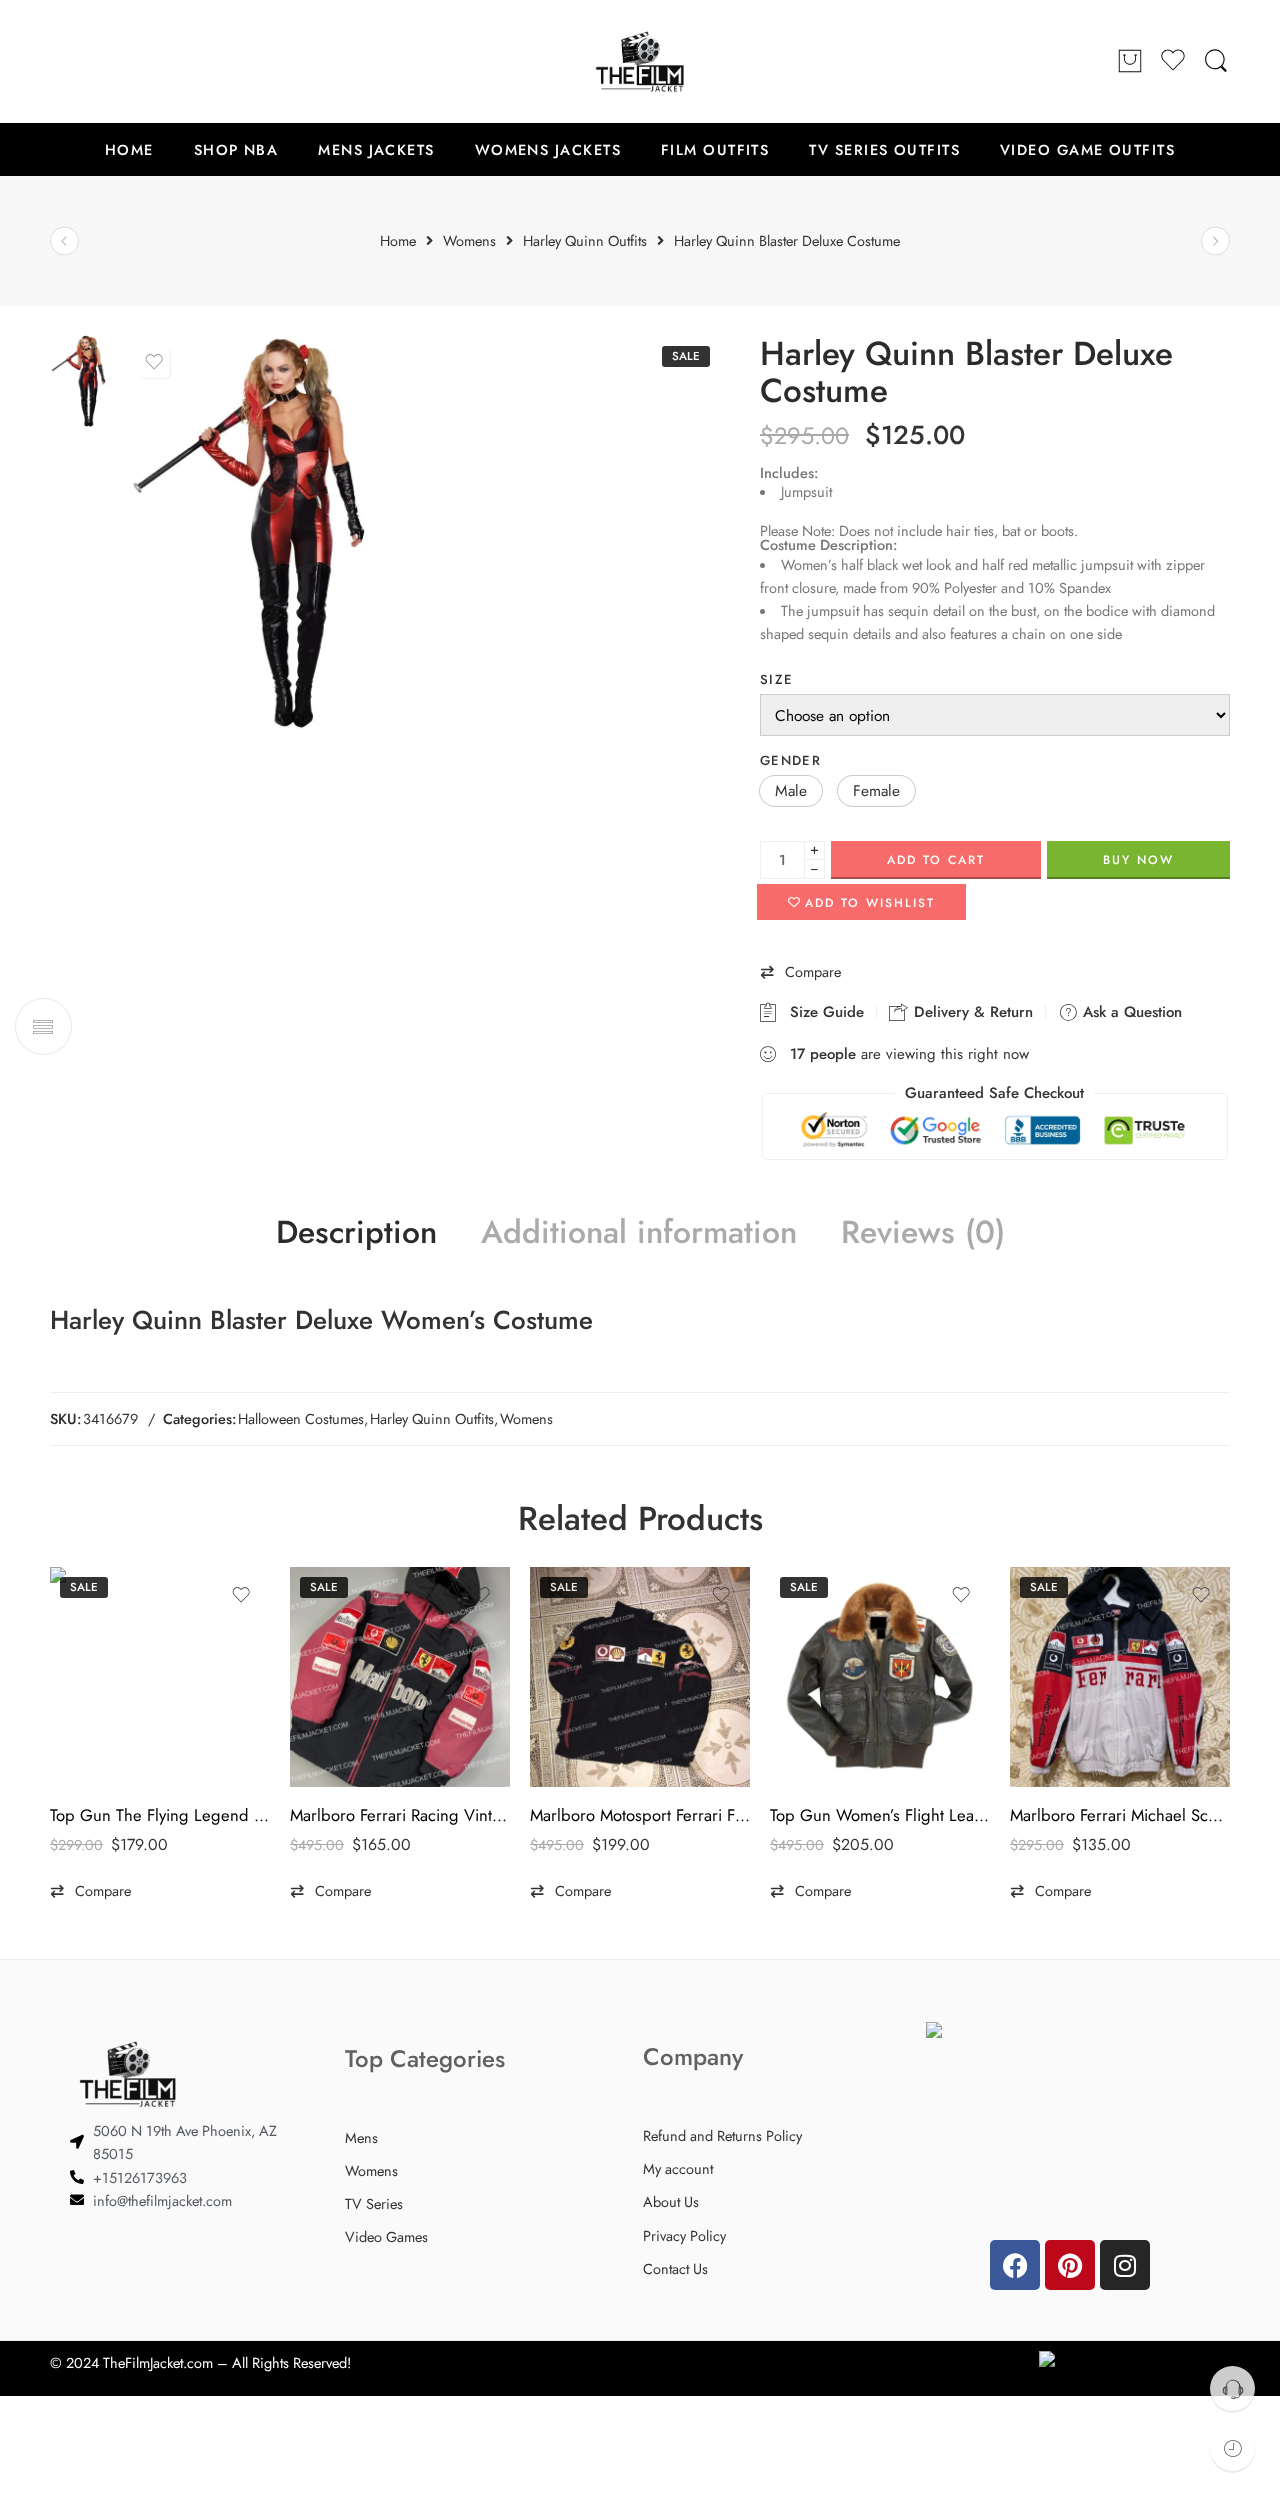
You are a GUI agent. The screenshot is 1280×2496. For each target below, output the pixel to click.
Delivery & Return (971, 1012)
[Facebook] (1015, 2265)
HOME (129, 149)
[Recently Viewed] (1232, 2448)
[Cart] (1130, 62)
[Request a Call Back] (1232, 2388)
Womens (526, 1418)
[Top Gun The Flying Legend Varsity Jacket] (160, 1677)
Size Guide (822, 1012)
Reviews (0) (923, 1233)
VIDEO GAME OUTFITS (1087, 149)
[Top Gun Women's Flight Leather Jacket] (880, 1677)
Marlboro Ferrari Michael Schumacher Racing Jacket (1120, 1815)
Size (776, 679)
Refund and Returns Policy (722, 2135)
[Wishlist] (154, 362)
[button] (791, 791)
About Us (671, 2201)
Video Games (386, 2236)
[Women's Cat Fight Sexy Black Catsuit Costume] (1215, 241)
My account (678, 2168)
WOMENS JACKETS (548, 149)
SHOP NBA (236, 149)
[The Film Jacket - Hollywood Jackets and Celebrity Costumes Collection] (640, 61)
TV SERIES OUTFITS (884, 149)
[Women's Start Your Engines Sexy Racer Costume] (64, 241)
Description (356, 1233)
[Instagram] (1125, 2265)
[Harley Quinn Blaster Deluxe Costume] (84, 378)
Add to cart (936, 860)
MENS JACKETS (376, 149)
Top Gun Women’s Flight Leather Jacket (880, 1815)
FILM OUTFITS (715, 149)
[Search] (1216, 61)
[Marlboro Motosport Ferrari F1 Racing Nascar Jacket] (640, 1677)
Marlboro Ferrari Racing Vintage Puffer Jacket (400, 1815)
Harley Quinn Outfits (432, 1418)
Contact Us (675, 2268)
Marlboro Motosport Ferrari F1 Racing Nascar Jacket (640, 1815)
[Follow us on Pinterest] (100, 61)
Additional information (639, 1233)
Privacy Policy (684, 2235)
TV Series (374, 2203)
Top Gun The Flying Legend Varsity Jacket (160, 1815)
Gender (790, 760)
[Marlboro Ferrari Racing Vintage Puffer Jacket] (400, 1677)
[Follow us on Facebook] (60, 61)
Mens (361, 2137)
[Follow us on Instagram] (140, 61)
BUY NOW (1138, 860)
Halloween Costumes (301, 1418)
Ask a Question (1130, 1012)
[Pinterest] (1070, 2265)
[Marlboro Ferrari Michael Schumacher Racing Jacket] (1120, 1677)
